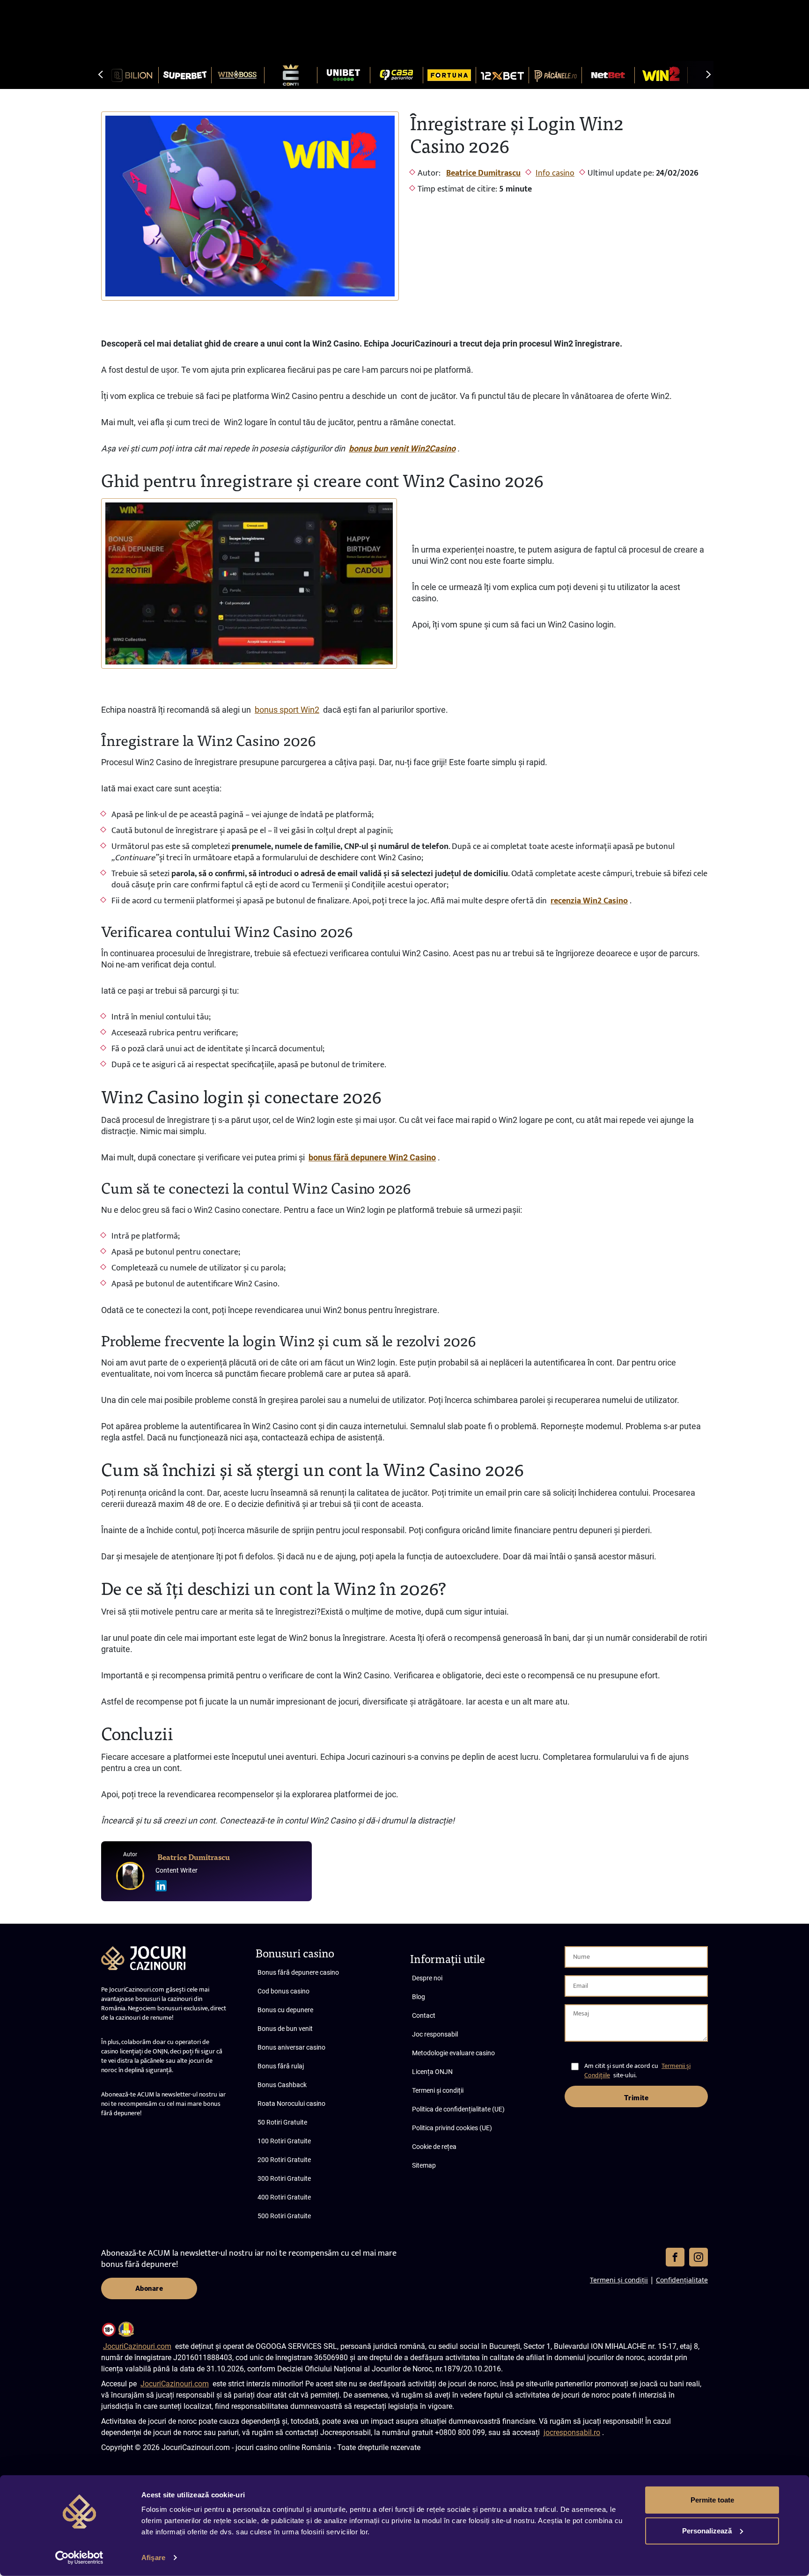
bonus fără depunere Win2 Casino (372, 1157)
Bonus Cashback (282, 2085)
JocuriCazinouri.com (137, 2346)
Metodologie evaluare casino (453, 2053)
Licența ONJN (432, 2072)
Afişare (153, 2558)
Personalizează (707, 2530)
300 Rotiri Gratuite (284, 2178)
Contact (424, 2015)
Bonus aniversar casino (291, 2047)
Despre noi (427, 1978)
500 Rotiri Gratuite (284, 2216)
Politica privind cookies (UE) (452, 2128)
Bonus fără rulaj (281, 2066)
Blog (419, 1997)
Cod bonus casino (283, 1991)
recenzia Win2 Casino (589, 901)
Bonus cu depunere (285, 2010)
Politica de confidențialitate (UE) (458, 2109)
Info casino (555, 173)
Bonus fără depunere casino (298, 1972)
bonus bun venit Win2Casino (402, 448)
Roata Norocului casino (291, 2104)
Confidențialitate (682, 2280)
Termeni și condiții (438, 2090)
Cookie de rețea (434, 2147)
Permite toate (712, 2500)
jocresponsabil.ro (572, 2432)
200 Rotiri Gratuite (284, 2160)
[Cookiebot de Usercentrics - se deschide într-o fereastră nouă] (79, 2558)
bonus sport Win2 (287, 710)
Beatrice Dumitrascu (483, 173)
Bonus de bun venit (285, 2029)
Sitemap (424, 2165)
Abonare (149, 2288)
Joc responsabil (435, 2034)
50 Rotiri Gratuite (282, 2122)
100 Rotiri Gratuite (284, 2141)
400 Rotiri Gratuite (284, 2197)
